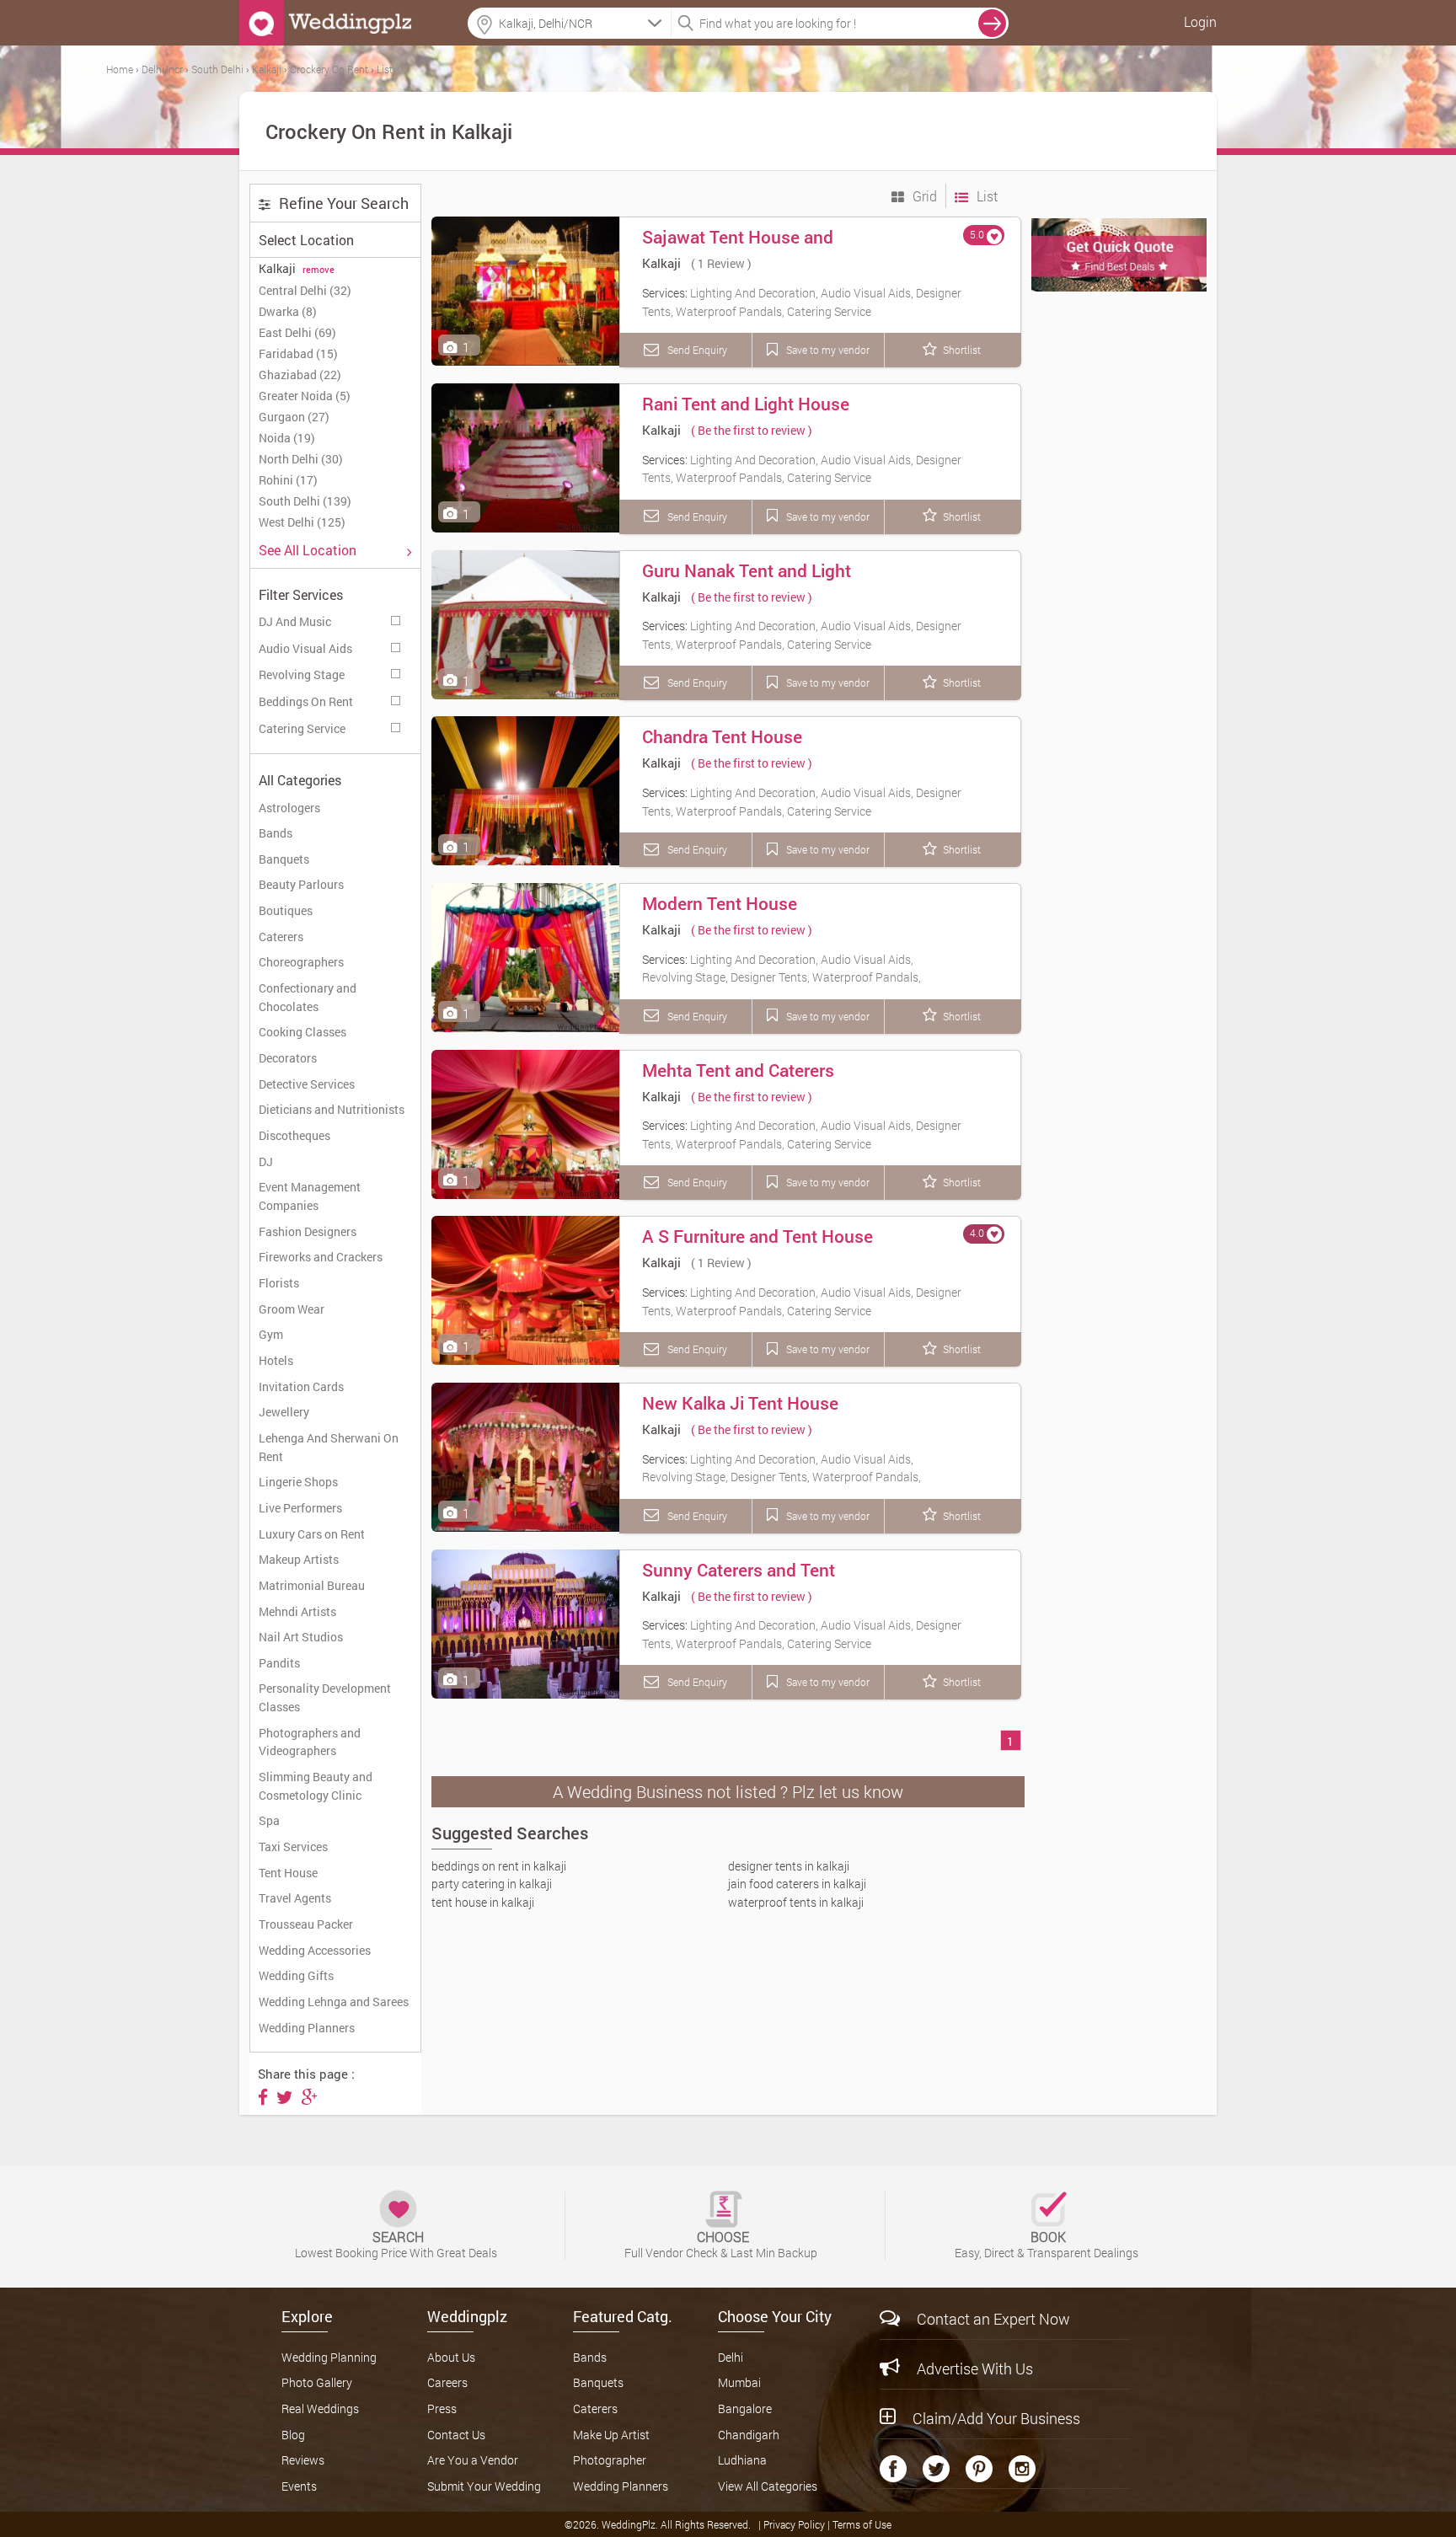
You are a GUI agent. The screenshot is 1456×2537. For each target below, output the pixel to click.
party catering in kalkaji (492, 1884)
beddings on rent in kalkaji (499, 1866)
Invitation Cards (301, 1386)
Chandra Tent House (722, 736)
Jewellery (284, 1412)
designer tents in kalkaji (789, 1866)
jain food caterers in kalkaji (797, 1884)
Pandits (279, 1663)
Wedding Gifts (296, 1975)
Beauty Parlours (301, 884)
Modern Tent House (720, 903)
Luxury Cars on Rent (312, 1534)
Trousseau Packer (306, 1924)
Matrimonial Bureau (312, 1585)
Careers (447, 2382)
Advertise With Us (975, 2368)
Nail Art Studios (301, 1637)
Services (397, 618)
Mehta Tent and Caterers (738, 1070)
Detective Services (307, 1084)
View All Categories (768, 2486)
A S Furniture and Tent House (757, 1236)
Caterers (281, 937)
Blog (293, 2435)
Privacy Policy (795, 2524)
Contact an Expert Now (993, 2319)
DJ (266, 1161)
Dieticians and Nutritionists (332, 1109)
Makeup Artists (299, 1559)
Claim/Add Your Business (996, 2418)
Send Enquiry (696, 350)
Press (442, 2409)
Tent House (288, 1873)
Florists (279, 1283)
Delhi (731, 2357)
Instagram (1022, 2469)
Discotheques (294, 1135)
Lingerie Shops (298, 1482)
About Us (451, 2357)
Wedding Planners (307, 2028)
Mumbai (739, 2382)
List (985, 196)
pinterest (979, 2469)
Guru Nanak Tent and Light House (747, 582)
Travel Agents (295, 1898)
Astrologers (289, 808)
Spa (269, 1820)
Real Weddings (320, 2409)
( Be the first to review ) (752, 430)
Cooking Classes (302, 1032)
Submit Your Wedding (484, 2486)
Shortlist (962, 350)
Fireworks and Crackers (321, 1257)
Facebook (893, 2469)
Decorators (288, 1058)
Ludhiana (742, 2460)
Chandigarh (749, 2435)
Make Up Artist (611, 2435)
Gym (271, 1334)
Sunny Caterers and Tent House (739, 1582)
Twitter (936, 2469)
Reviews (303, 2460)
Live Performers (300, 1508)
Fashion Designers (308, 1231)
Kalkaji (661, 263)
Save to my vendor (827, 350)
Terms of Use (862, 2524)
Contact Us (456, 2435)
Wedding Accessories (315, 1950)
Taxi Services (293, 1847)
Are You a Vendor (473, 2460)
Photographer (610, 2460)
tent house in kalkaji (483, 1902)
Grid (923, 196)
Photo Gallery (317, 2382)
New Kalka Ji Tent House (740, 1403)
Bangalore (745, 2409)
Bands (276, 833)
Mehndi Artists (297, 1611)
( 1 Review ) (721, 263)
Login (1200, 21)
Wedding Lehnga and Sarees (334, 2002)
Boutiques (286, 910)
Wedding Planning (329, 2357)
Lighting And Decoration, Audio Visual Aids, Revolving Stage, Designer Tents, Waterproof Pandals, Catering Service (782, 977)
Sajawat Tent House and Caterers (738, 249)
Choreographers (301, 962)
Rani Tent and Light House (746, 404)
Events (299, 2486)
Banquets (284, 859)
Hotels (276, 1360)
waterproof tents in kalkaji (796, 1902)
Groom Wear (292, 1309)
